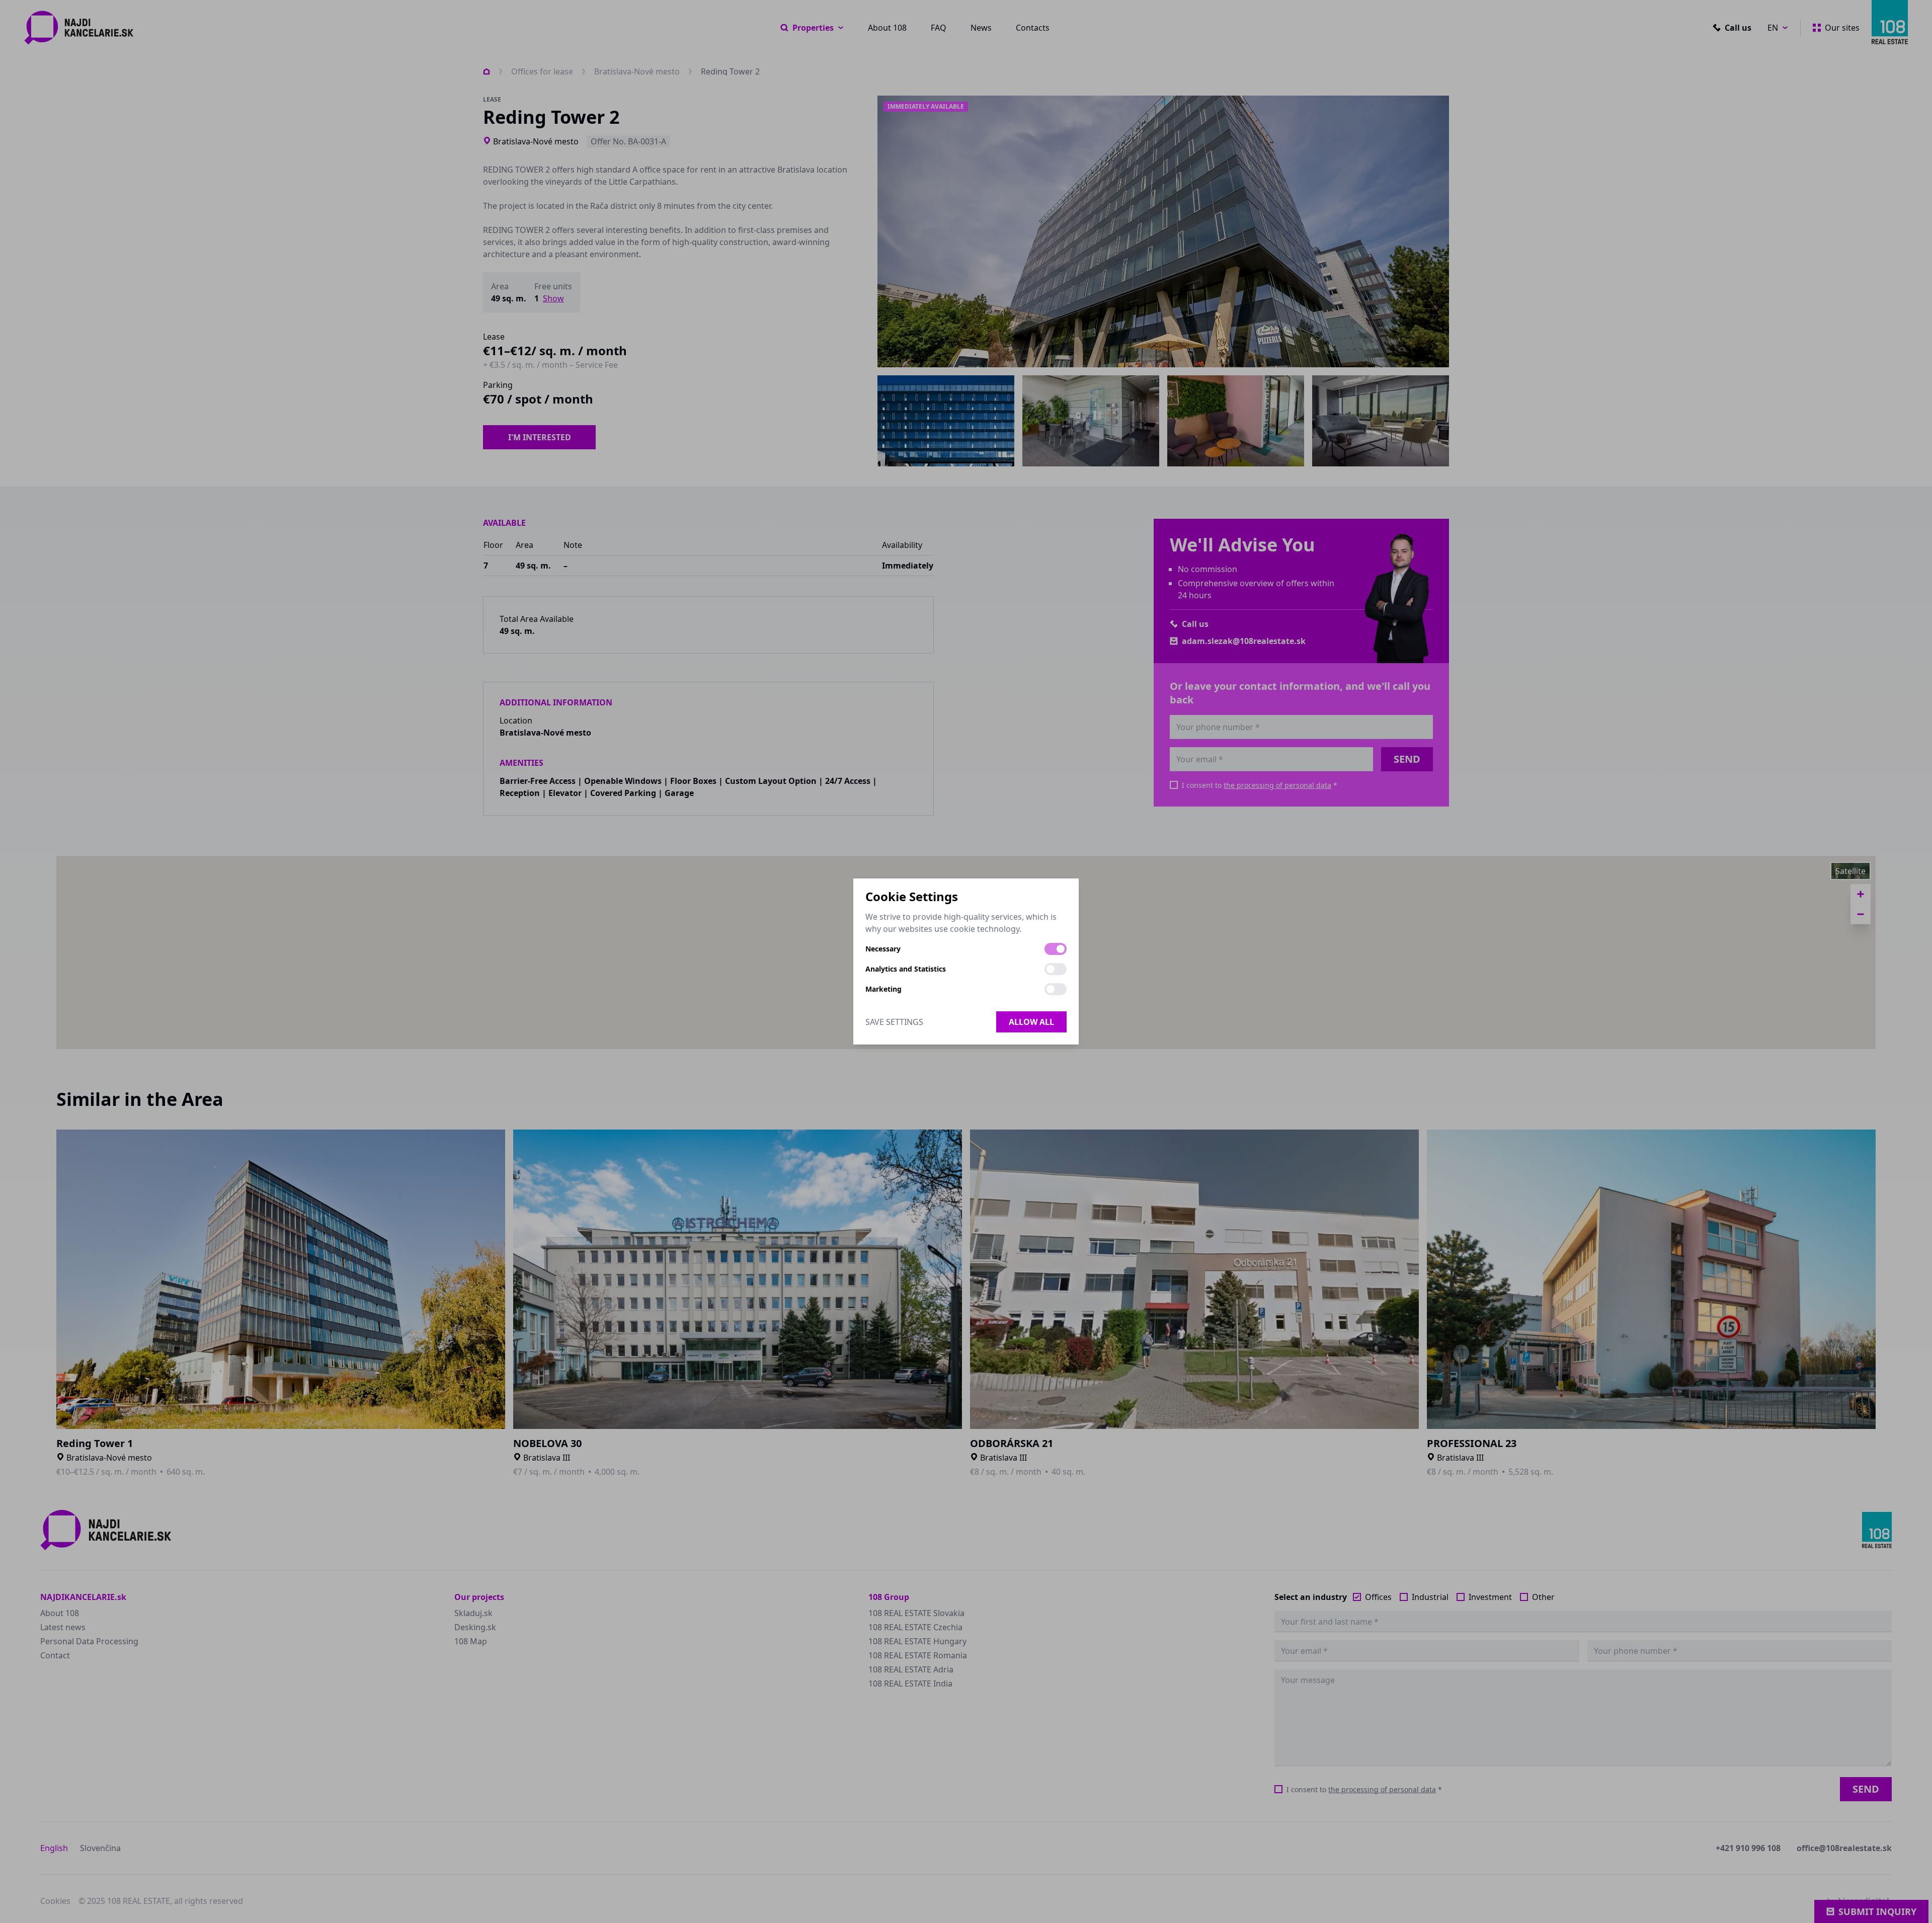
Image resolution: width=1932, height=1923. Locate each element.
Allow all (1031, 1022)
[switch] (1056, 949)
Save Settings (894, 1022)
